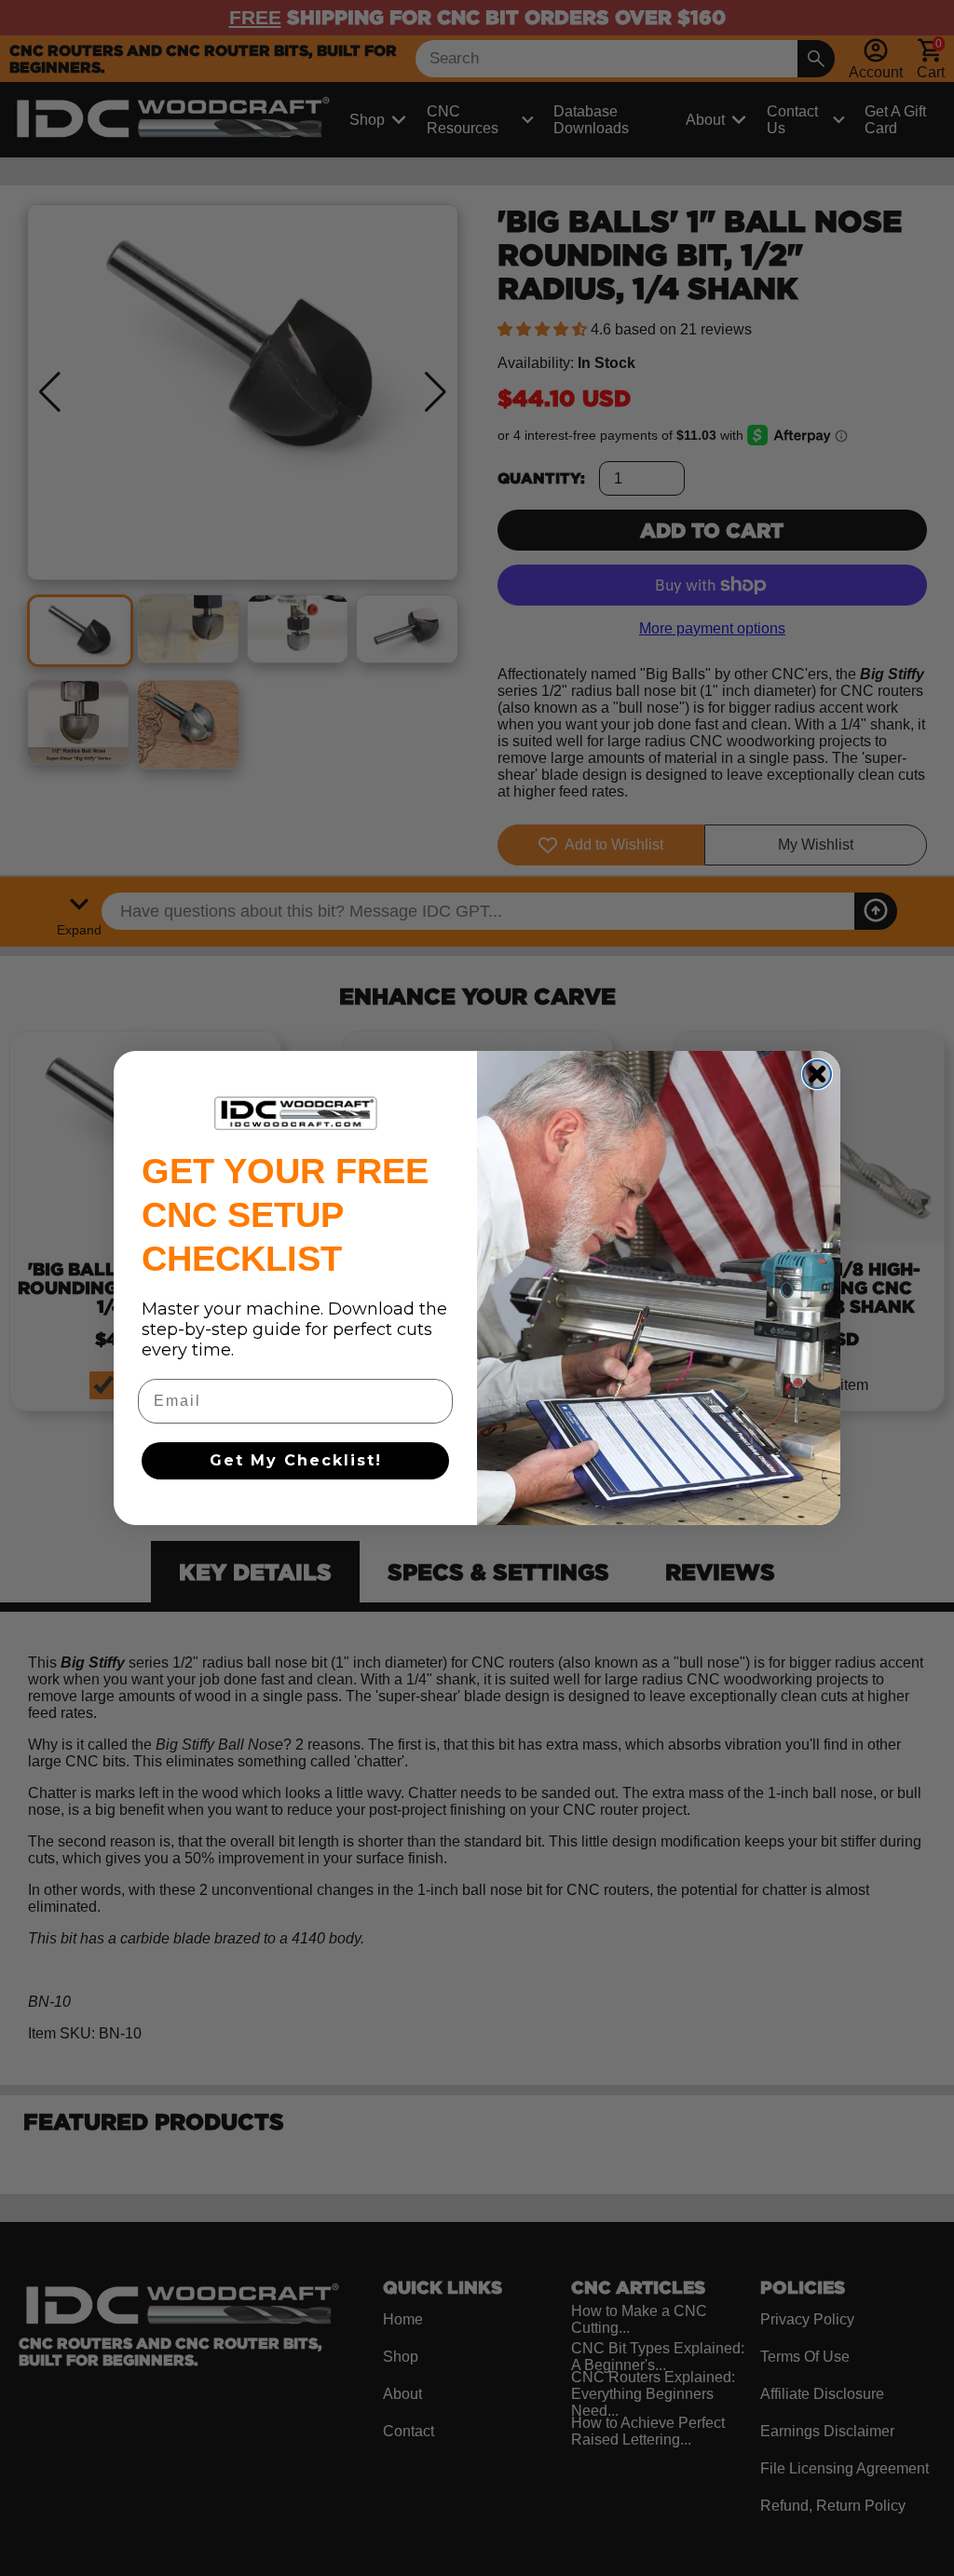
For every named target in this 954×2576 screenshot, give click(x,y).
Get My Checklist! (296, 1460)
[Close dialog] (817, 1074)
